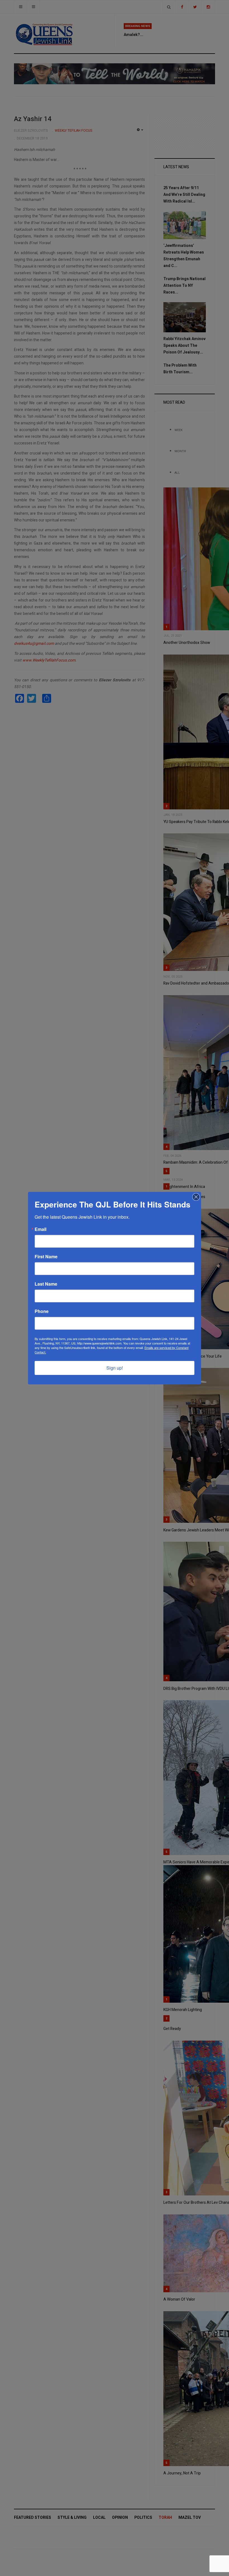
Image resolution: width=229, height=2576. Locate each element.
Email (40, 1229)
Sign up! (115, 1368)
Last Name (46, 1284)
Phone (42, 1311)
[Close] (196, 1197)
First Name (46, 1257)
